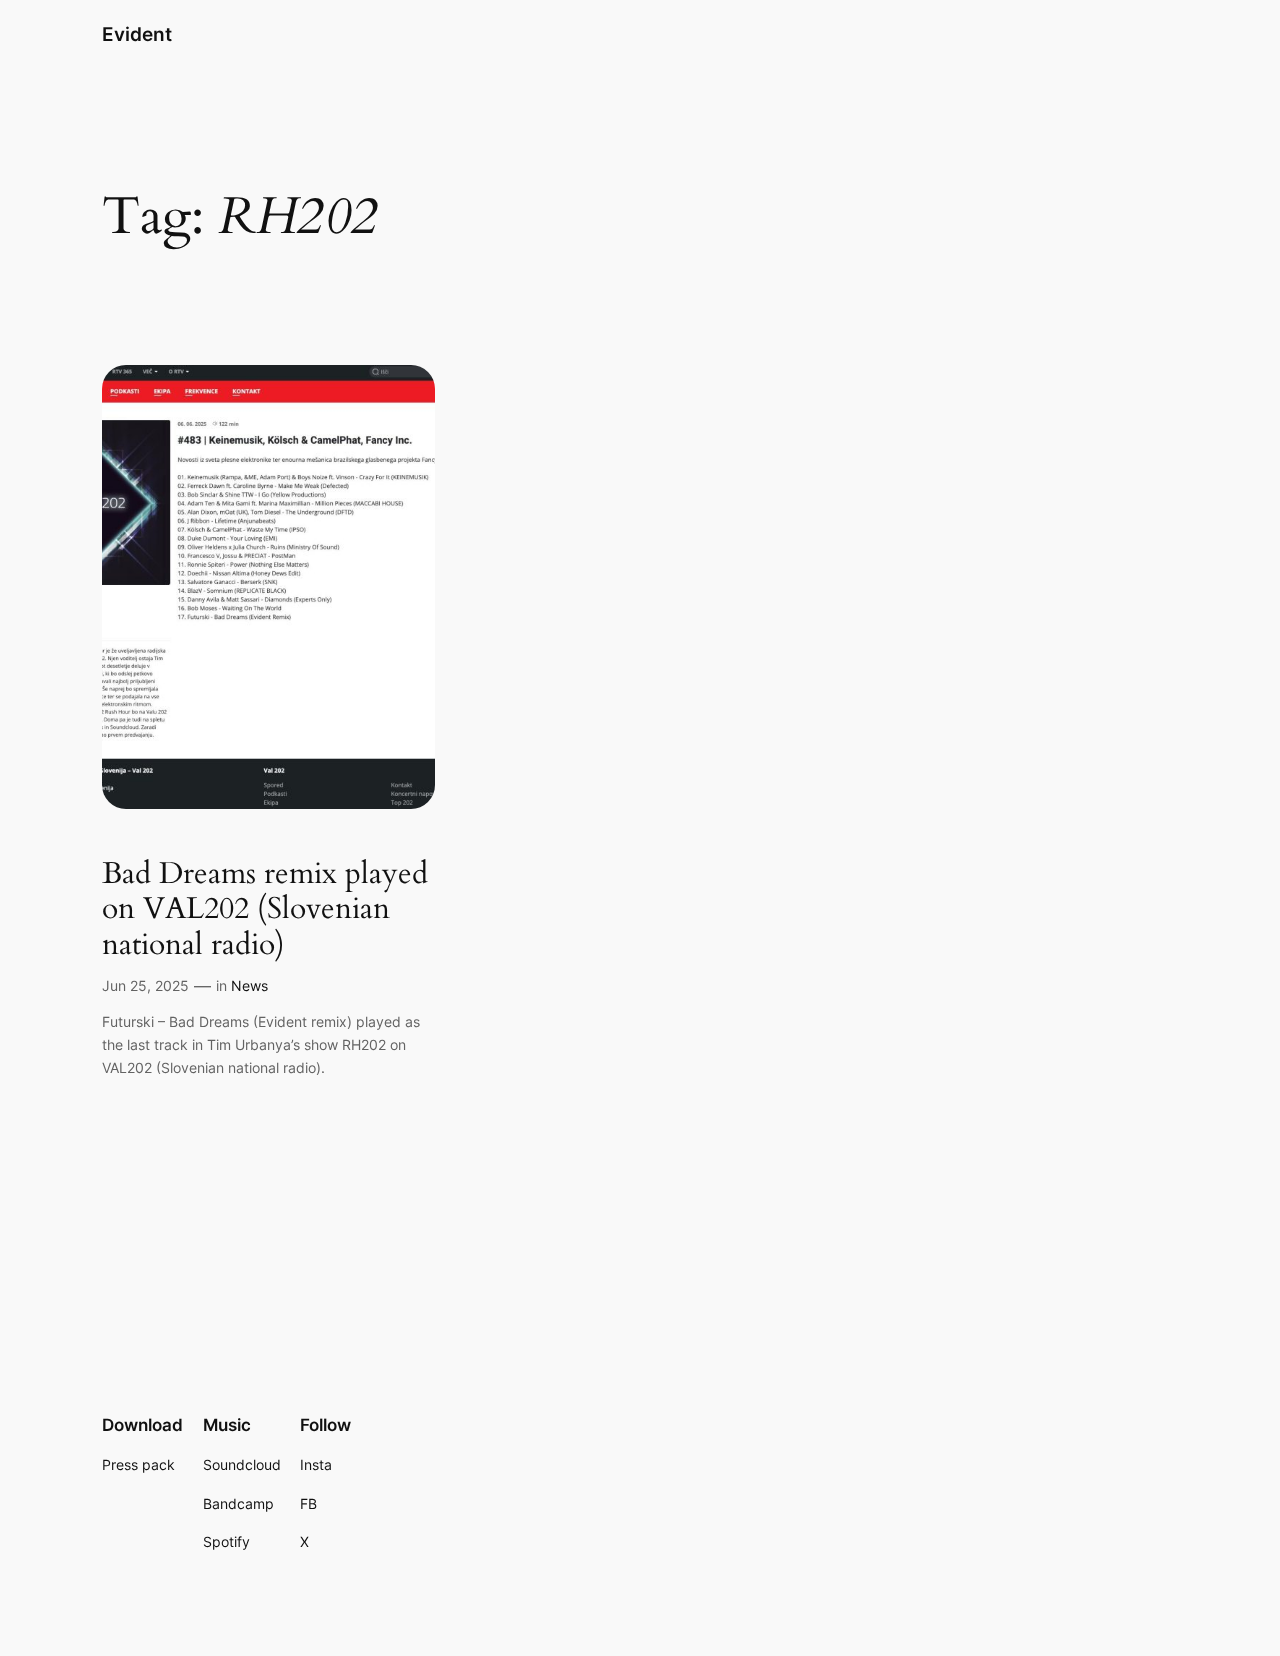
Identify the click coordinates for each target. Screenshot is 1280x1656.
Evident (137, 34)
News (249, 985)
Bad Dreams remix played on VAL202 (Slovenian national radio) (265, 910)
